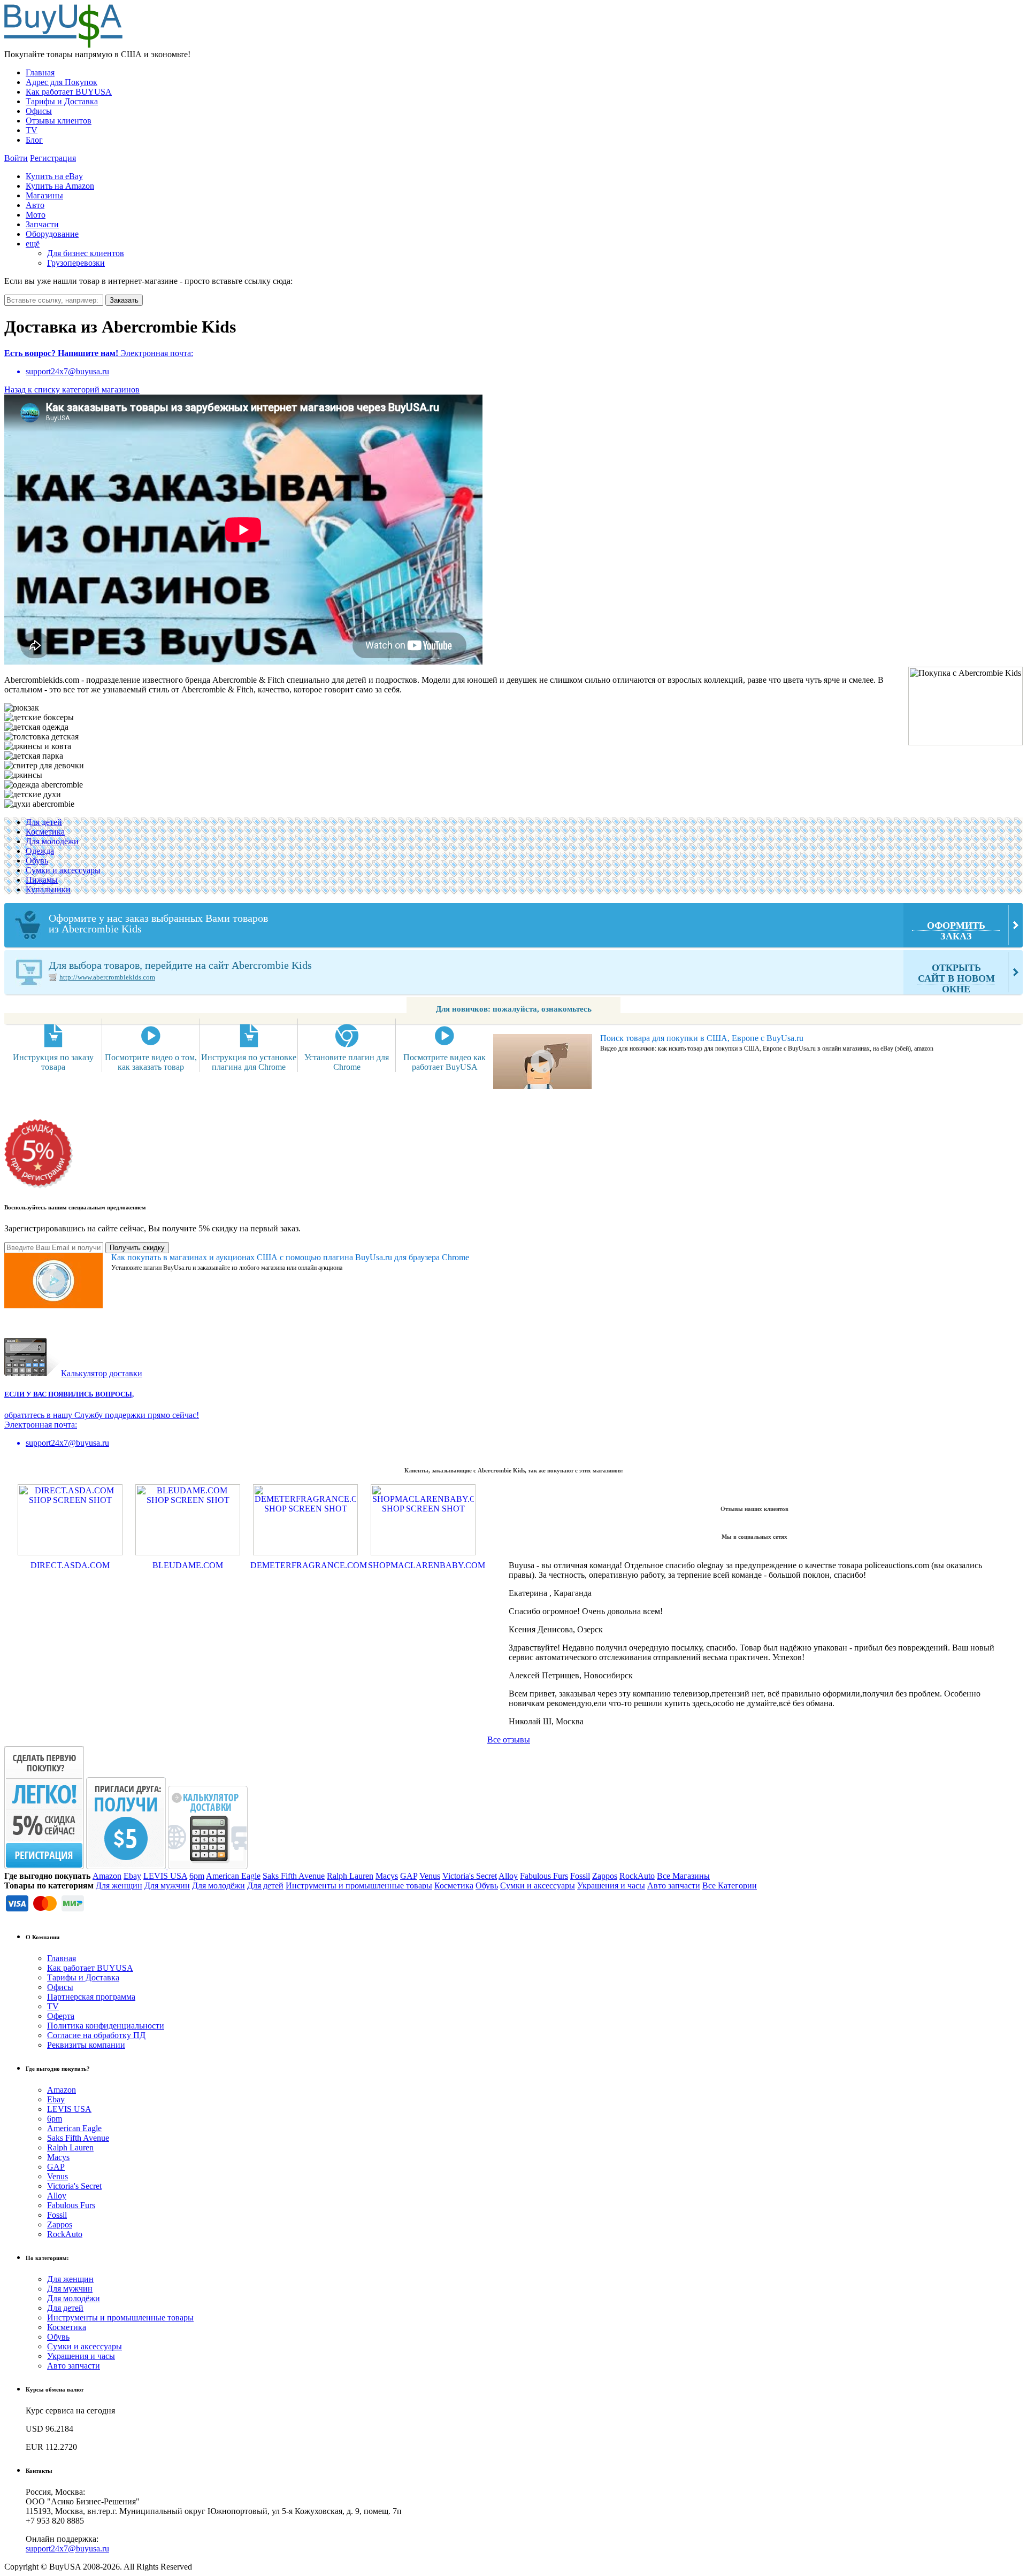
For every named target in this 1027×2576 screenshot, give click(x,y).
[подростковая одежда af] (44, 766)
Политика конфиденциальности (106, 2026)
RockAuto (637, 1876)
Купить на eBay (54, 176)
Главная (40, 72)
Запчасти (42, 224)
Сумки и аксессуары (63, 870)
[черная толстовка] (41, 737)
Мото (36, 215)
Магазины (44, 195)
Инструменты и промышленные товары (359, 1885)
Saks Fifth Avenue (294, 1876)
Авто (35, 205)
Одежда (40, 851)
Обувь (37, 861)
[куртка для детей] (34, 756)
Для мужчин (167, 1885)
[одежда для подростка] (38, 746)
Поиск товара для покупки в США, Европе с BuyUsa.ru (702, 1038)
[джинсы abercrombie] (23, 775)
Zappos (605, 1876)
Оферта (61, 2016)
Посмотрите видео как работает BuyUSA (444, 1062)
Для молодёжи (52, 841)
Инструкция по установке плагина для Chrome (249, 1062)
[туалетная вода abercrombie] (33, 795)
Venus (430, 1876)
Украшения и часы (611, 1885)
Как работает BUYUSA (69, 92)
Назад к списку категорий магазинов (72, 390)
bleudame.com (188, 1565)
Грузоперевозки (76, 263)
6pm (197, 1876)
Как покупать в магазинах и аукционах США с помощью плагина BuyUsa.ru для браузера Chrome (290, 1257)
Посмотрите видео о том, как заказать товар (151, 1062)
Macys (387, 1876)
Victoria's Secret (470, 1876)
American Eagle (233, 1876)
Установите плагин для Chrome (347, 1062)
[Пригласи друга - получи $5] (127, 1866)
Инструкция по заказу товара (53, 1062)
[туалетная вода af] (39, 804)
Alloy (508, 1876)
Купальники (48, 889)
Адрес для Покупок (62, 82)
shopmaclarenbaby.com (423, 1565)
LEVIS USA (165, 1876)
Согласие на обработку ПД (96, 2035)
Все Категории (730, 1885)
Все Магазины (683, 1876)
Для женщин (119, 1885)
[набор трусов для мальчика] (39, 718)
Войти (16, 158)
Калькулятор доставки (102, 1373)
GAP (409, 1876)
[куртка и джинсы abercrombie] (44, 785)
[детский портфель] (22, 708)
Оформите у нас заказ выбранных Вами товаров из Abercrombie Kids (517, 927)
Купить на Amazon (60, 186)
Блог (34, 140)
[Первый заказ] (44, 1866)
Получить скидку (137, 1248)
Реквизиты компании (86, 2045)
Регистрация (53, 158)
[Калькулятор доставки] (208, 1866)
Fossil (580, 1876)
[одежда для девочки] (36, 727)
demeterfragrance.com (305, 1565)
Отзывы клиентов (59, 121)
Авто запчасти (674, 1885)
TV (32, 130)
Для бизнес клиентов (86, 253)
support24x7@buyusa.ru (67, 2548)
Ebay (132, 1876)
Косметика (45, 832)
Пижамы (42, 880)
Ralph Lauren (350, 1876)
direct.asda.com (70, 1565)
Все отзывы (509, 1740)
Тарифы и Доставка (62, 101)
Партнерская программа (91, 1997)
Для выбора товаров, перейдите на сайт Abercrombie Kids (522, 977)
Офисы (39, 111)
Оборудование (52, 234)
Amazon (107, 1876)
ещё (33, 244)
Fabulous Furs (544, 1876)
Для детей (44, 822)
